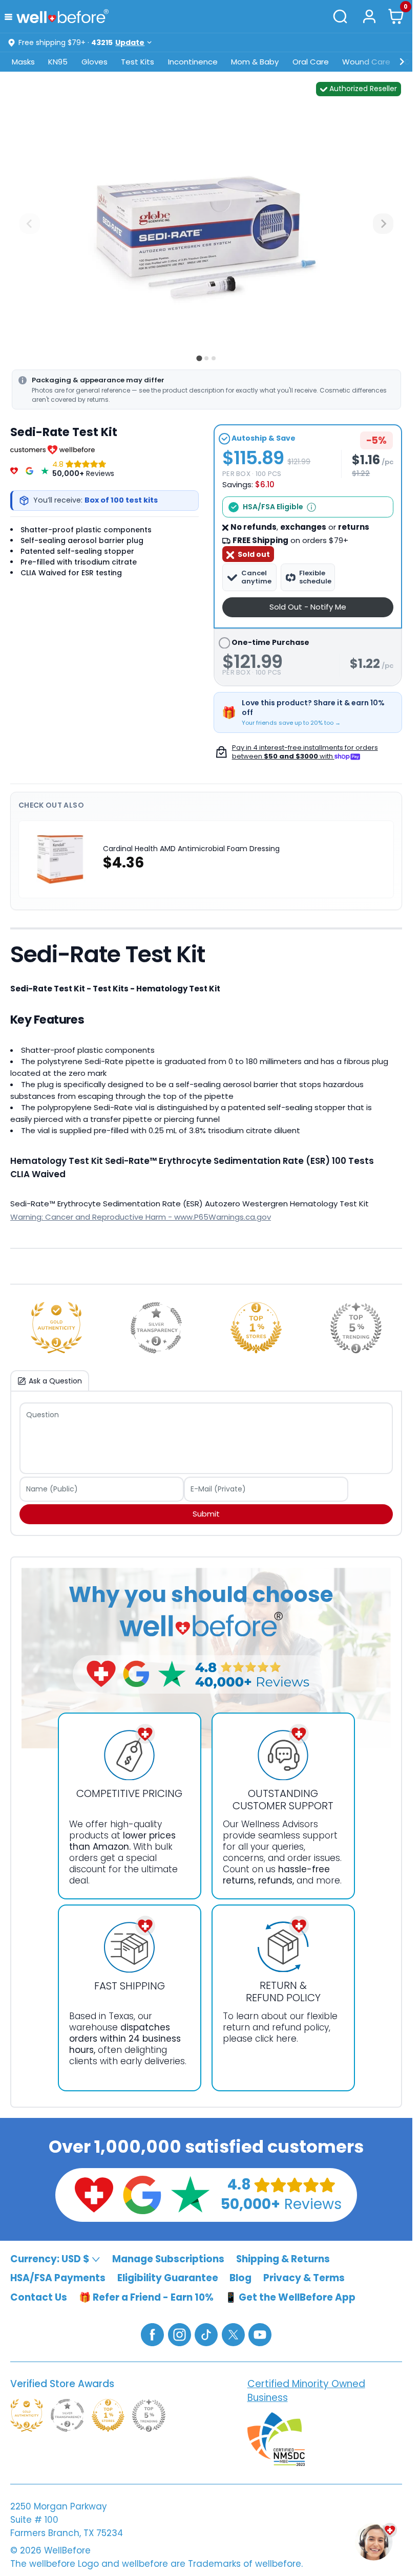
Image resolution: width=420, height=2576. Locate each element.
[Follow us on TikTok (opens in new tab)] (206, 2334)
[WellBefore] (62, 16)
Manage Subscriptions (168, 2258)
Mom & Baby (255, 62)
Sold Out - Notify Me (308, 607)
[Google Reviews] (29, 469)
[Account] (369, 16)
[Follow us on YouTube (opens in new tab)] (260, 2334)
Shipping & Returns (283, 2258)
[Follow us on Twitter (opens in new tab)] (233, 2334)
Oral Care (311, 62)
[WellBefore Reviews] (14, 469)
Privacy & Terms (304, 2278)
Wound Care (366, 62)
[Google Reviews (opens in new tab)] (142, 2194)
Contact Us (39, 2297)
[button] (10, 16)
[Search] (341, 16)
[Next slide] (383, 224)
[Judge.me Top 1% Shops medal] (256, 1328)
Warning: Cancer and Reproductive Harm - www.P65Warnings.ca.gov (141, 1217)
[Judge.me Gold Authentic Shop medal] (56, 1328)
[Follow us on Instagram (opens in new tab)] (180, 2334)
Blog (240, 2278)
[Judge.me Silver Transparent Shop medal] (156, 1328)
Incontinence (193, 62)
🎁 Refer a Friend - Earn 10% (146, 2297)
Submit (206, 1514)
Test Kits (138, 62)
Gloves (94, 62)
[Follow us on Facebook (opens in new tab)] (152, 2334)
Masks (23, 62)
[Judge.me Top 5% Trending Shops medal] (356, 1328)
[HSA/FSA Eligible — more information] (311, 507)
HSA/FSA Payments (58, 2278)
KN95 (58, 62)
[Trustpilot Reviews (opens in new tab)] (190, 2194)
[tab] (199, 358)
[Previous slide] (30, 224)
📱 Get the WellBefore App (290, 2297)
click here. (277, 2039)
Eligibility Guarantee (168, 2278)
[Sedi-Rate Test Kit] (206, 224)
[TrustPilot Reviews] (45, 469)
